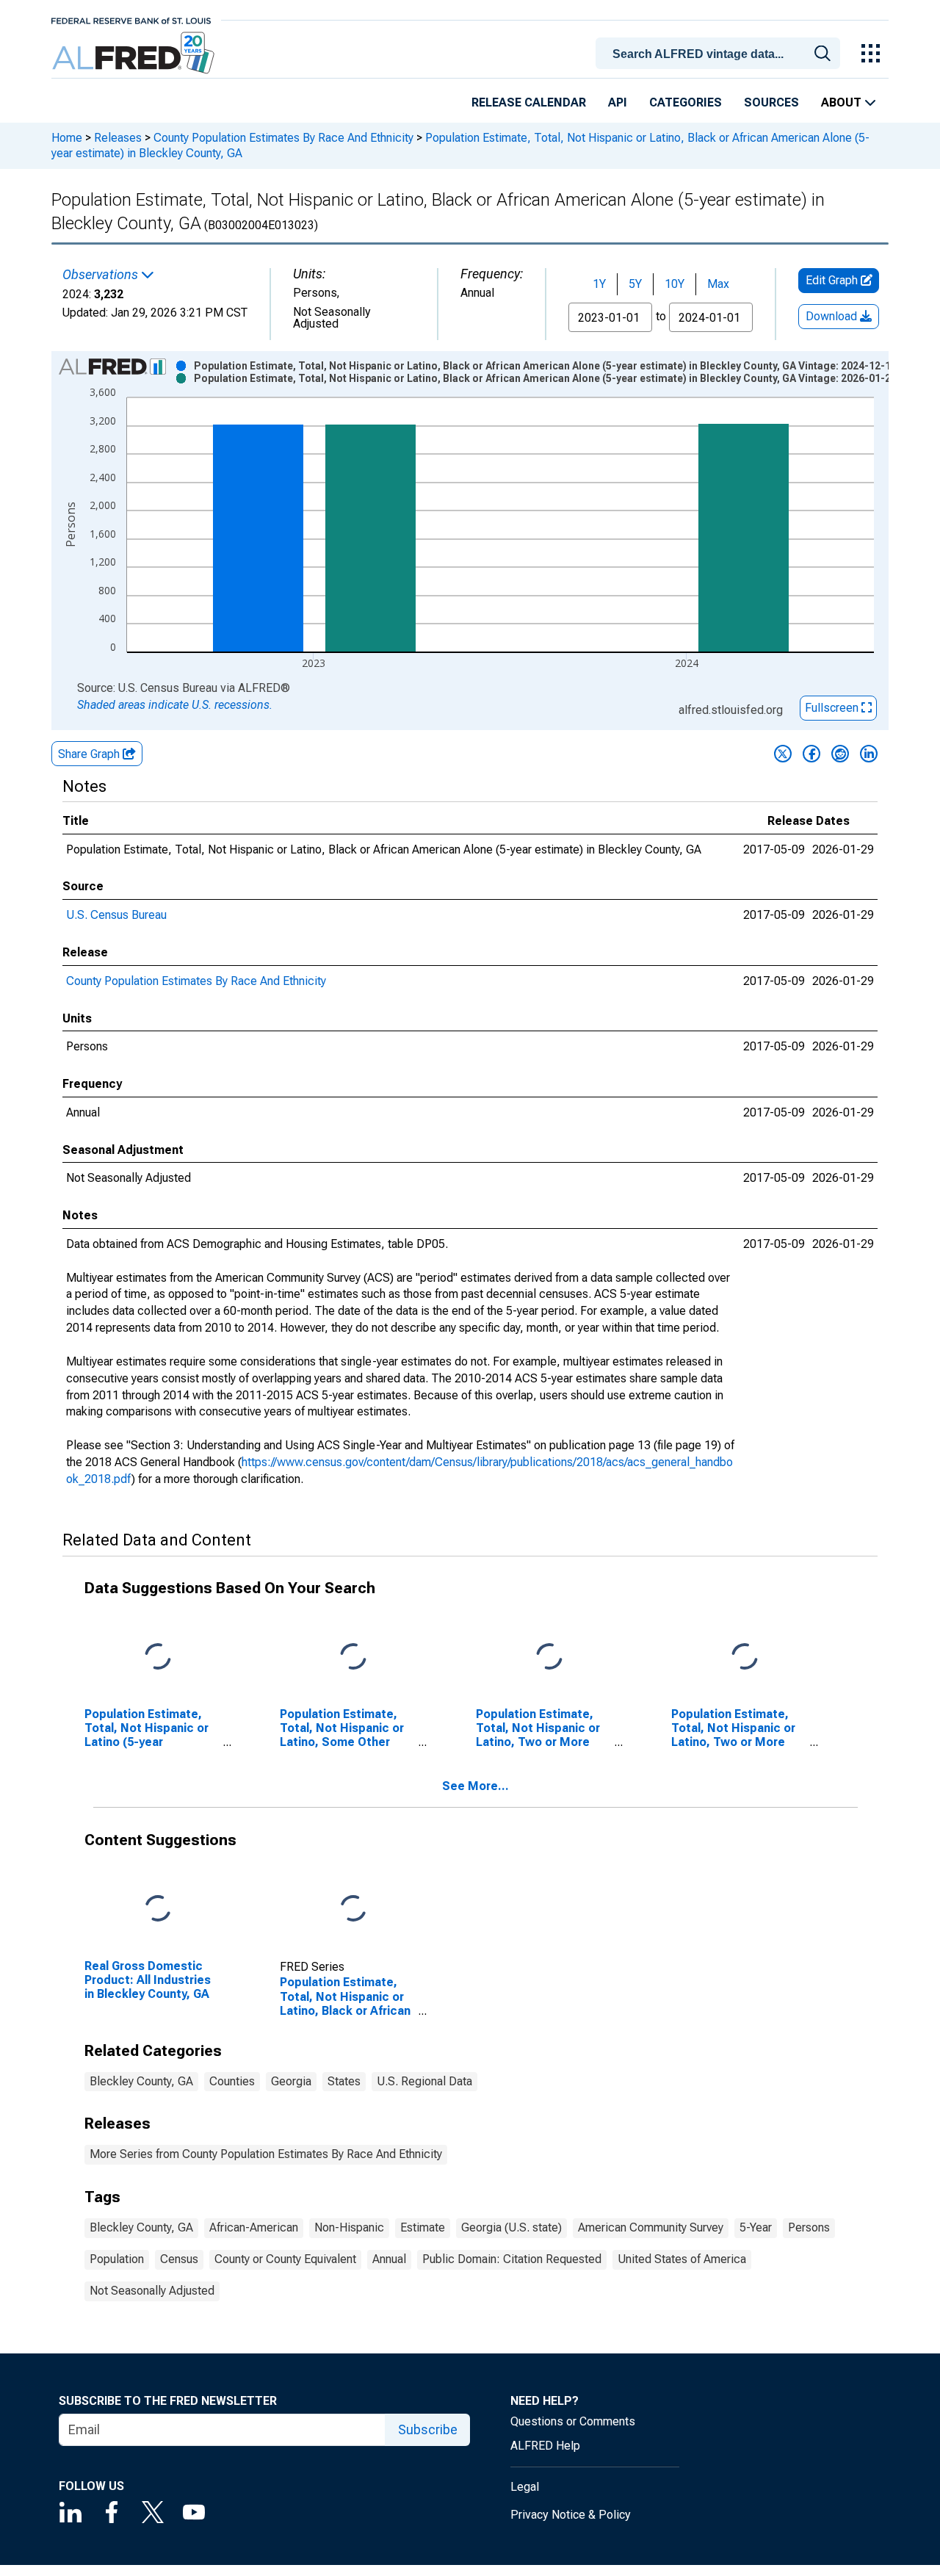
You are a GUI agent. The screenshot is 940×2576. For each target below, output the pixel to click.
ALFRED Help (545, 2446)
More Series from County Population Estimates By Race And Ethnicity (266, 2154)
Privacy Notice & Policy (571, 2515)
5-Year (756, 2227)
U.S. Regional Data (424, 2081)
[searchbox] (720, 54)
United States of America (682, 2259)
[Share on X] (783, 754)
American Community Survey (651, 2227)
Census (179, 2259)
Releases (118, 138)
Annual (389, 2259)
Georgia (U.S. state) (511, 2227)
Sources (771, 102)
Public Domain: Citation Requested (512, 2259)
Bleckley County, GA (141, 2081)
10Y (675, 284)
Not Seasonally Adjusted (152, 2291)
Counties (232, 2081)
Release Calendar (529, 102)
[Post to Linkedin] (869, 754)
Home (67, 138)
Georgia (291, 2081)
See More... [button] (476, 1786)
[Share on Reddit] (840, 754)
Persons (809, 2227)
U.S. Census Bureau (116, 915)
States (344, 2081)
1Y (599, 284)
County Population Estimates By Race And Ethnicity (283, 138)
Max (718, 284)
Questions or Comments (573, 2421)
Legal (525, 2487)
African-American (254, 2227)
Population (117, 2259)
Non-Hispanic (349, 2227)
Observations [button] (102, 275)
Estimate (423, 2227)
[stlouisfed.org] (131, 19)
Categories (686, 102)
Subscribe (428, 2429)
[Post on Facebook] (811, 754)
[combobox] (720, 52)
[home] (135, 53)
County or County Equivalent (285, 2259)
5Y (635, 284)
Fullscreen (833, 708)
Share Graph (90, 754)
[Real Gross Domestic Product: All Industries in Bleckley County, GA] (158, 1909)
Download (833, 316)
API (618, 102)
